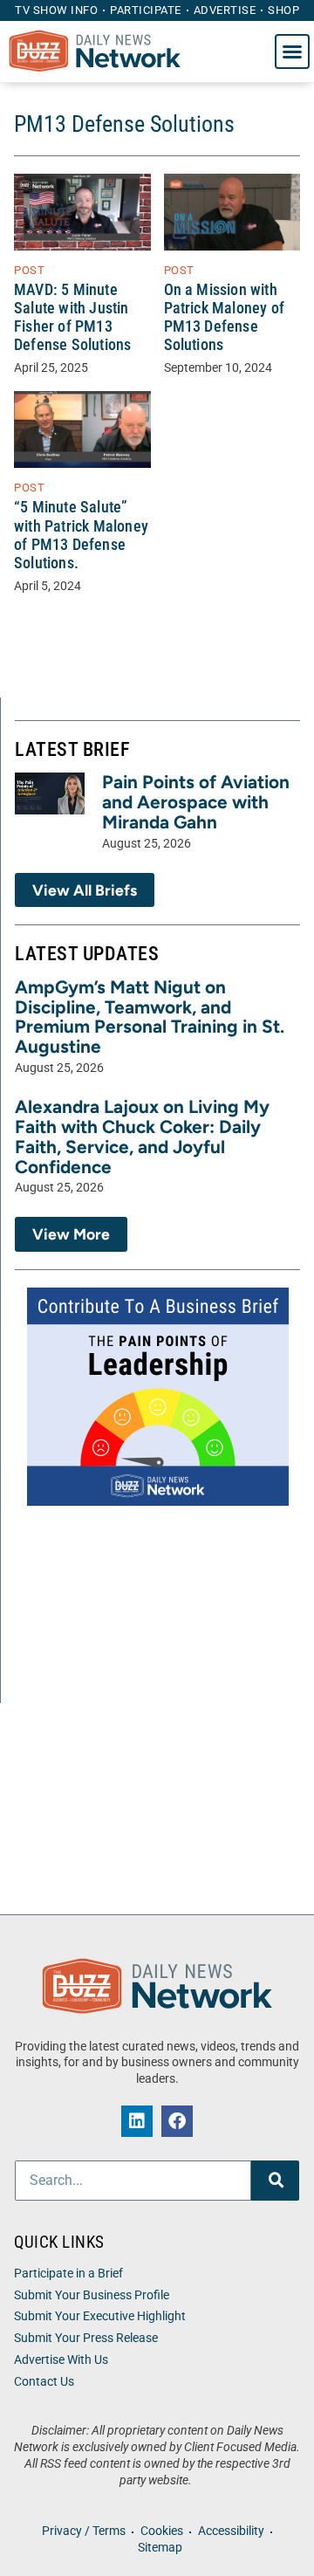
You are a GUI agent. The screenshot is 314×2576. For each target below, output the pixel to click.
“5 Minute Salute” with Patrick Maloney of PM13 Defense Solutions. (81, 535)
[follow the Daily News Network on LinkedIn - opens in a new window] (137, 2121)
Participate (146, 10)
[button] (292, 52)
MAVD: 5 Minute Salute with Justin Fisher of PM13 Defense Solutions (72, 317)
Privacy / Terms (84, 2531)
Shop (283, 10)
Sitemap (160, 2548)
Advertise (225, 10)
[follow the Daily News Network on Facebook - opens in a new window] (177, 2121)
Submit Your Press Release (86, 2338)
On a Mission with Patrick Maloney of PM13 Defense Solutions (225, 317)
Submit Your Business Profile (92, 2295)
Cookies (162, 2531)
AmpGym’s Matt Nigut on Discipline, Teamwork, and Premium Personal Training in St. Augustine (150, 1017)
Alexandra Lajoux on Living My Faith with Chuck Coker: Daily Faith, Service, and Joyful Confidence (142, 1137)
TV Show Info (56, 10)
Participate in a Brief (68, 2274)
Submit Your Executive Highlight (100, 2316)
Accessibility (231, 2531)
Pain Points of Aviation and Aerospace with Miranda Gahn (196, 802)
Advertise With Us (61, 2360)
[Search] (275, 2181)
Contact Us (44, 2382)
